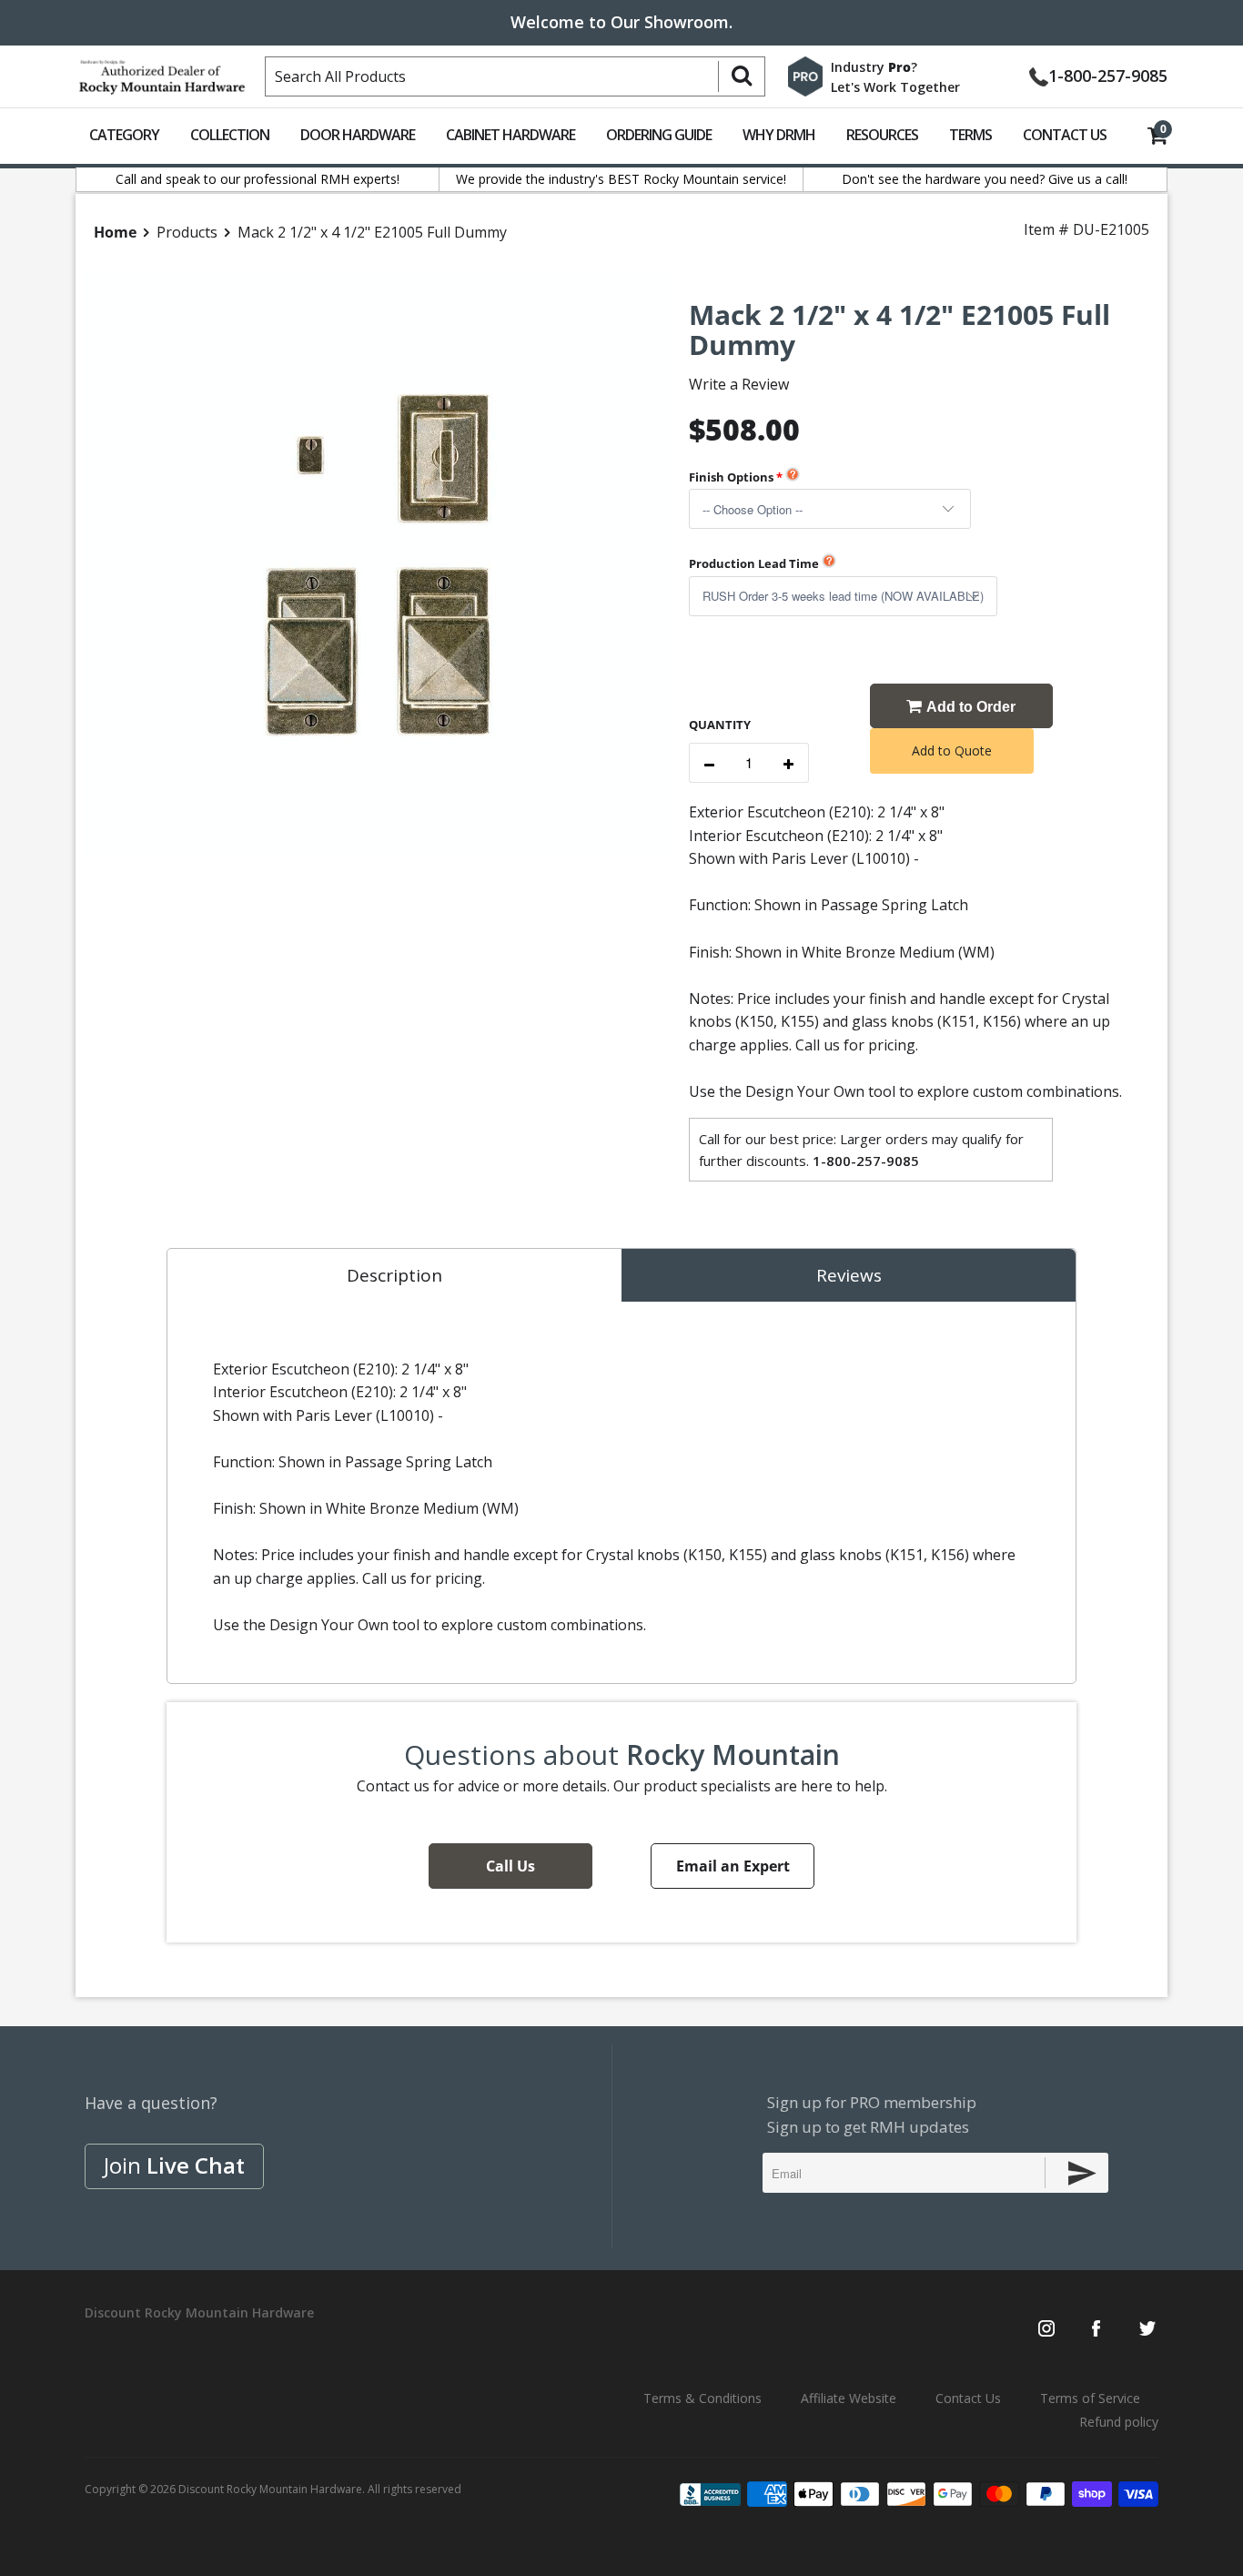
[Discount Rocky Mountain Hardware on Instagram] (1046, 2330)
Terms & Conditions (702, 2398)
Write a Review (739, 384)
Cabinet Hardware (510, 135)
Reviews (849, 1275)
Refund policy (1119, 2422)
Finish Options (731, 477)
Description (394, 1275)
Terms (970, 135)
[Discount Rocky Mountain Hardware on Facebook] (1096, 2330)
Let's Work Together (895, 87)
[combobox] (515, 76)
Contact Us (1065, 135)
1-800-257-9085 (1108, 74)
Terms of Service (1090, 2398)
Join (174, 2165)
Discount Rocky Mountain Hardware (270, 2489)
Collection (230, 135)
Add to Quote (952, 750)
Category (124, 135)
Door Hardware (358, 135)
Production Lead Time (754, 563)
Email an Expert (733, 1866)
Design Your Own (805, 1091)
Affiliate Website (849, 2398)
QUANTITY (720, 725)
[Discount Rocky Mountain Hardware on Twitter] (1147, 2330)
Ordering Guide (659, 135)
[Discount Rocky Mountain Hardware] (162, 73)
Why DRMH (779, 135)
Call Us (510, 1866)
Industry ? (874, 67)
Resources (882, 135)
